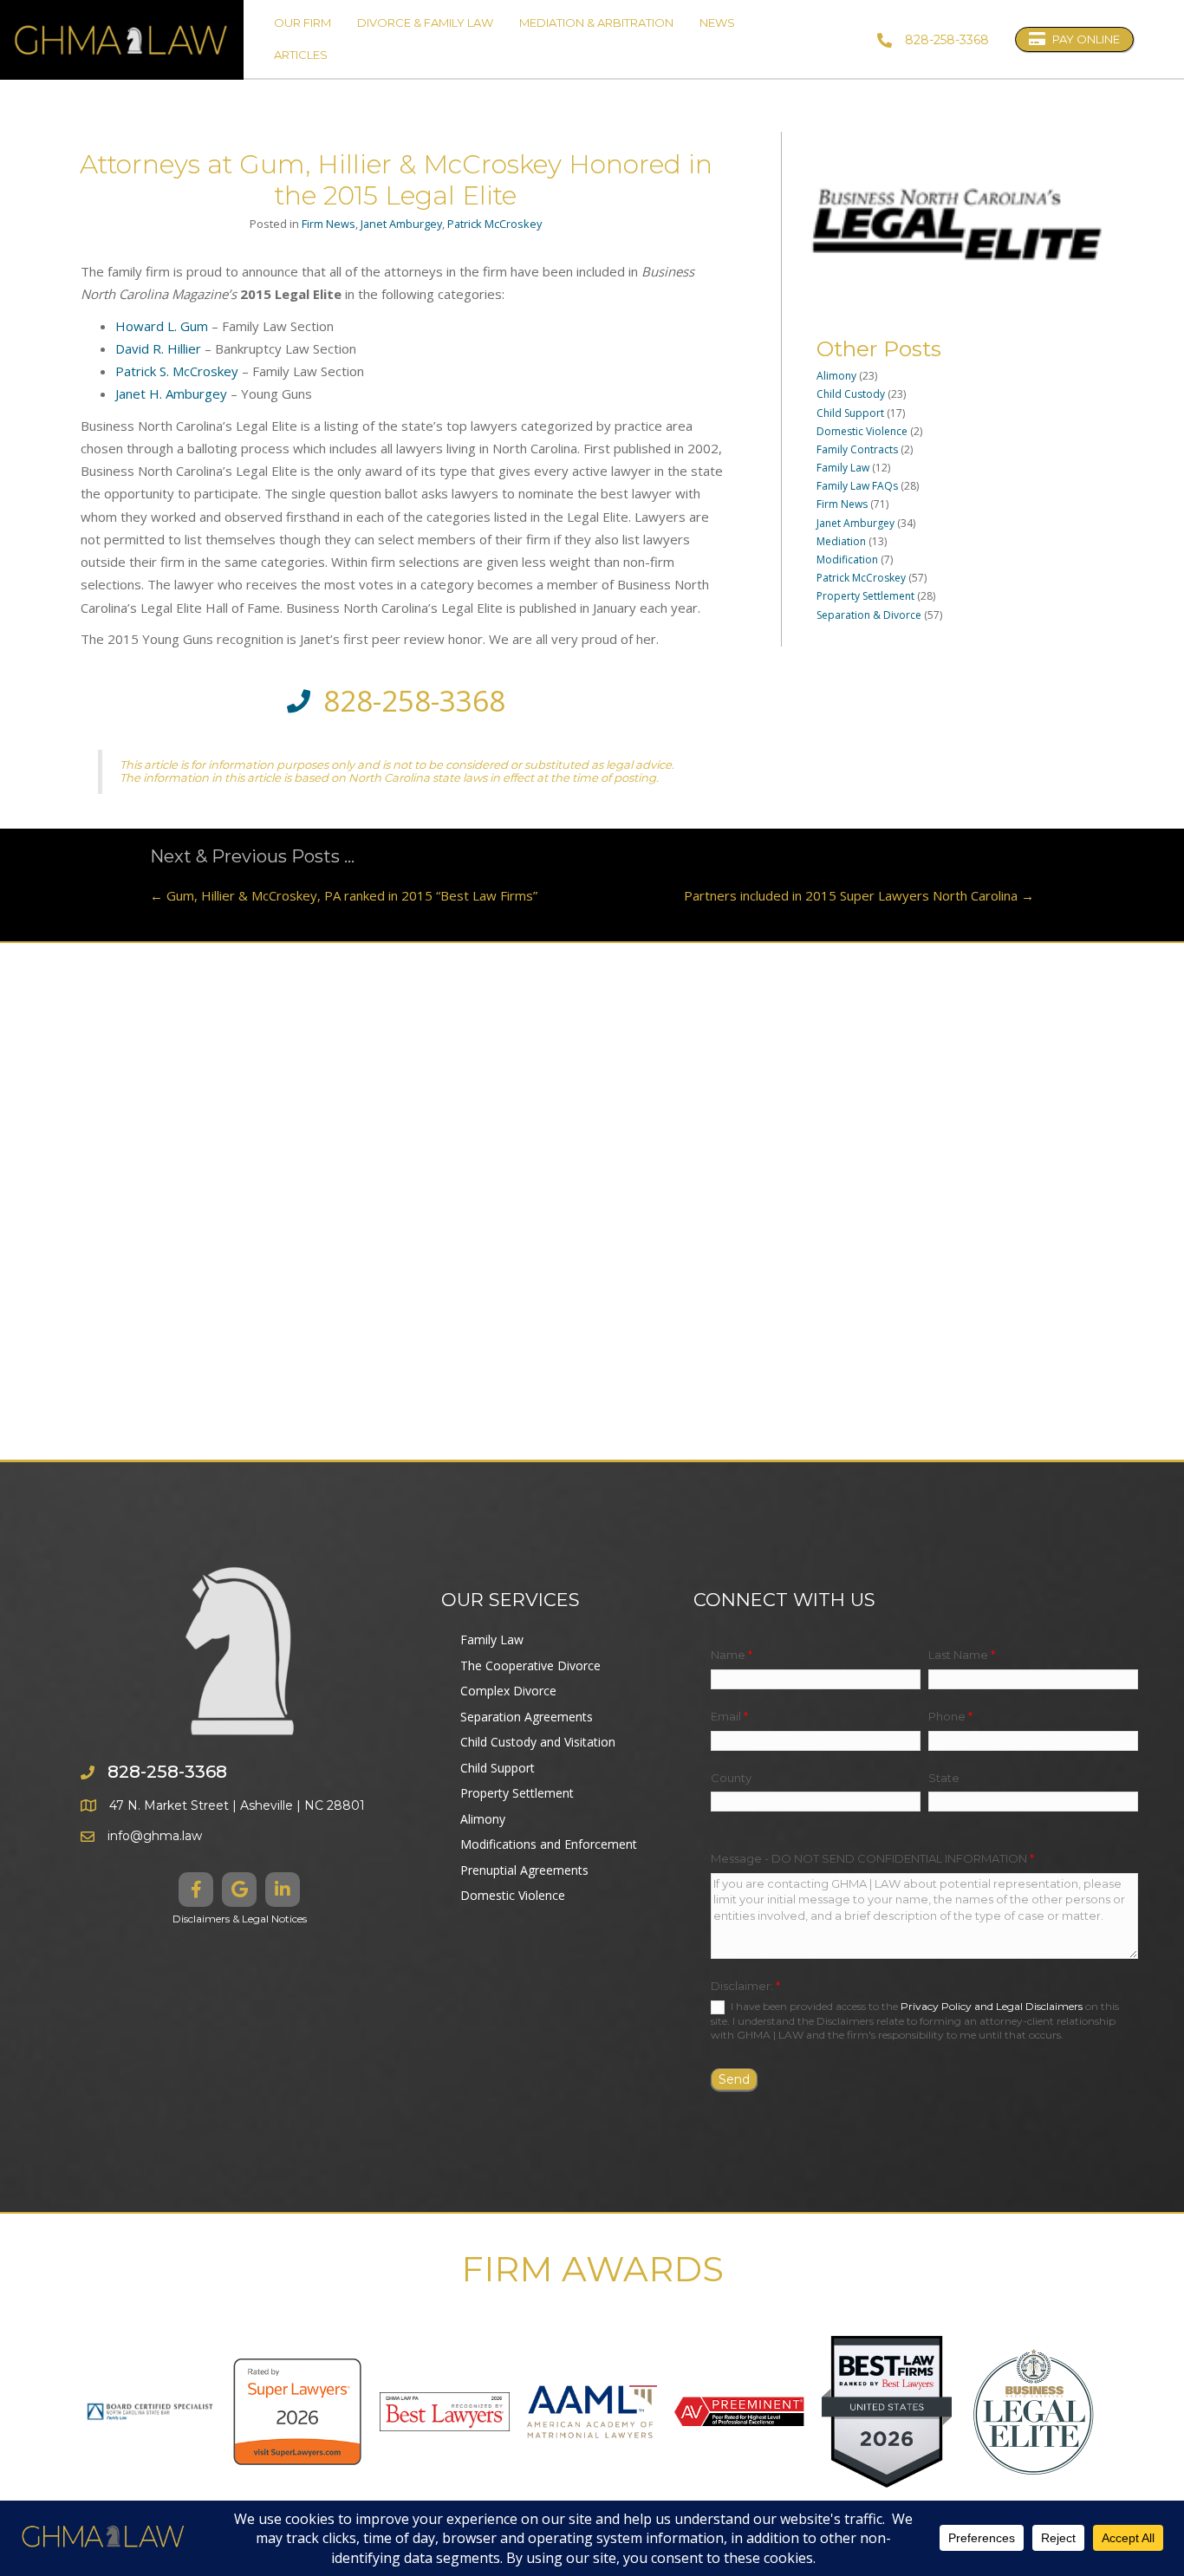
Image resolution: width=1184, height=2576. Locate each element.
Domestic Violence (862, 431)
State (944, 1778)
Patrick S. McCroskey (177, 371)
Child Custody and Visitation (538, 1742)
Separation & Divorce (869, 615)
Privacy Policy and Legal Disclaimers (992, 2006)
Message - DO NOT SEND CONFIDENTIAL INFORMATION (872, 1858)
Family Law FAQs (857, 486)
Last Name (962, 1655)
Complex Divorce (508, 1691)
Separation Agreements (527, 1717)
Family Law (843, 468)
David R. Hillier (158, 348)
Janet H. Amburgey (171, 394)
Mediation (841, 541)
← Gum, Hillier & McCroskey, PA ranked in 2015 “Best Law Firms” (344, 895)
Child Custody (851, 394)
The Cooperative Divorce (530, 1665)
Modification (847, 559)
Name (732, 1655)
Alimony (836, 376)
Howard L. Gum (162, 326)
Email (729, 1716)
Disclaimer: (745, 1986)
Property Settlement (865, 596)
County (731, 1778)
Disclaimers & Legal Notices (240, 1919)
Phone (950, 1716)
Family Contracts (857, 449)
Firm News (329, 224)
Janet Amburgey (401, 224)
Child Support (850, 413)
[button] (196, 1890)
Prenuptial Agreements (524, 1870)
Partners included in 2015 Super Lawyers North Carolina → (859, 895)
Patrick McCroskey (494, 224)
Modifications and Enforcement (549, 1844)
